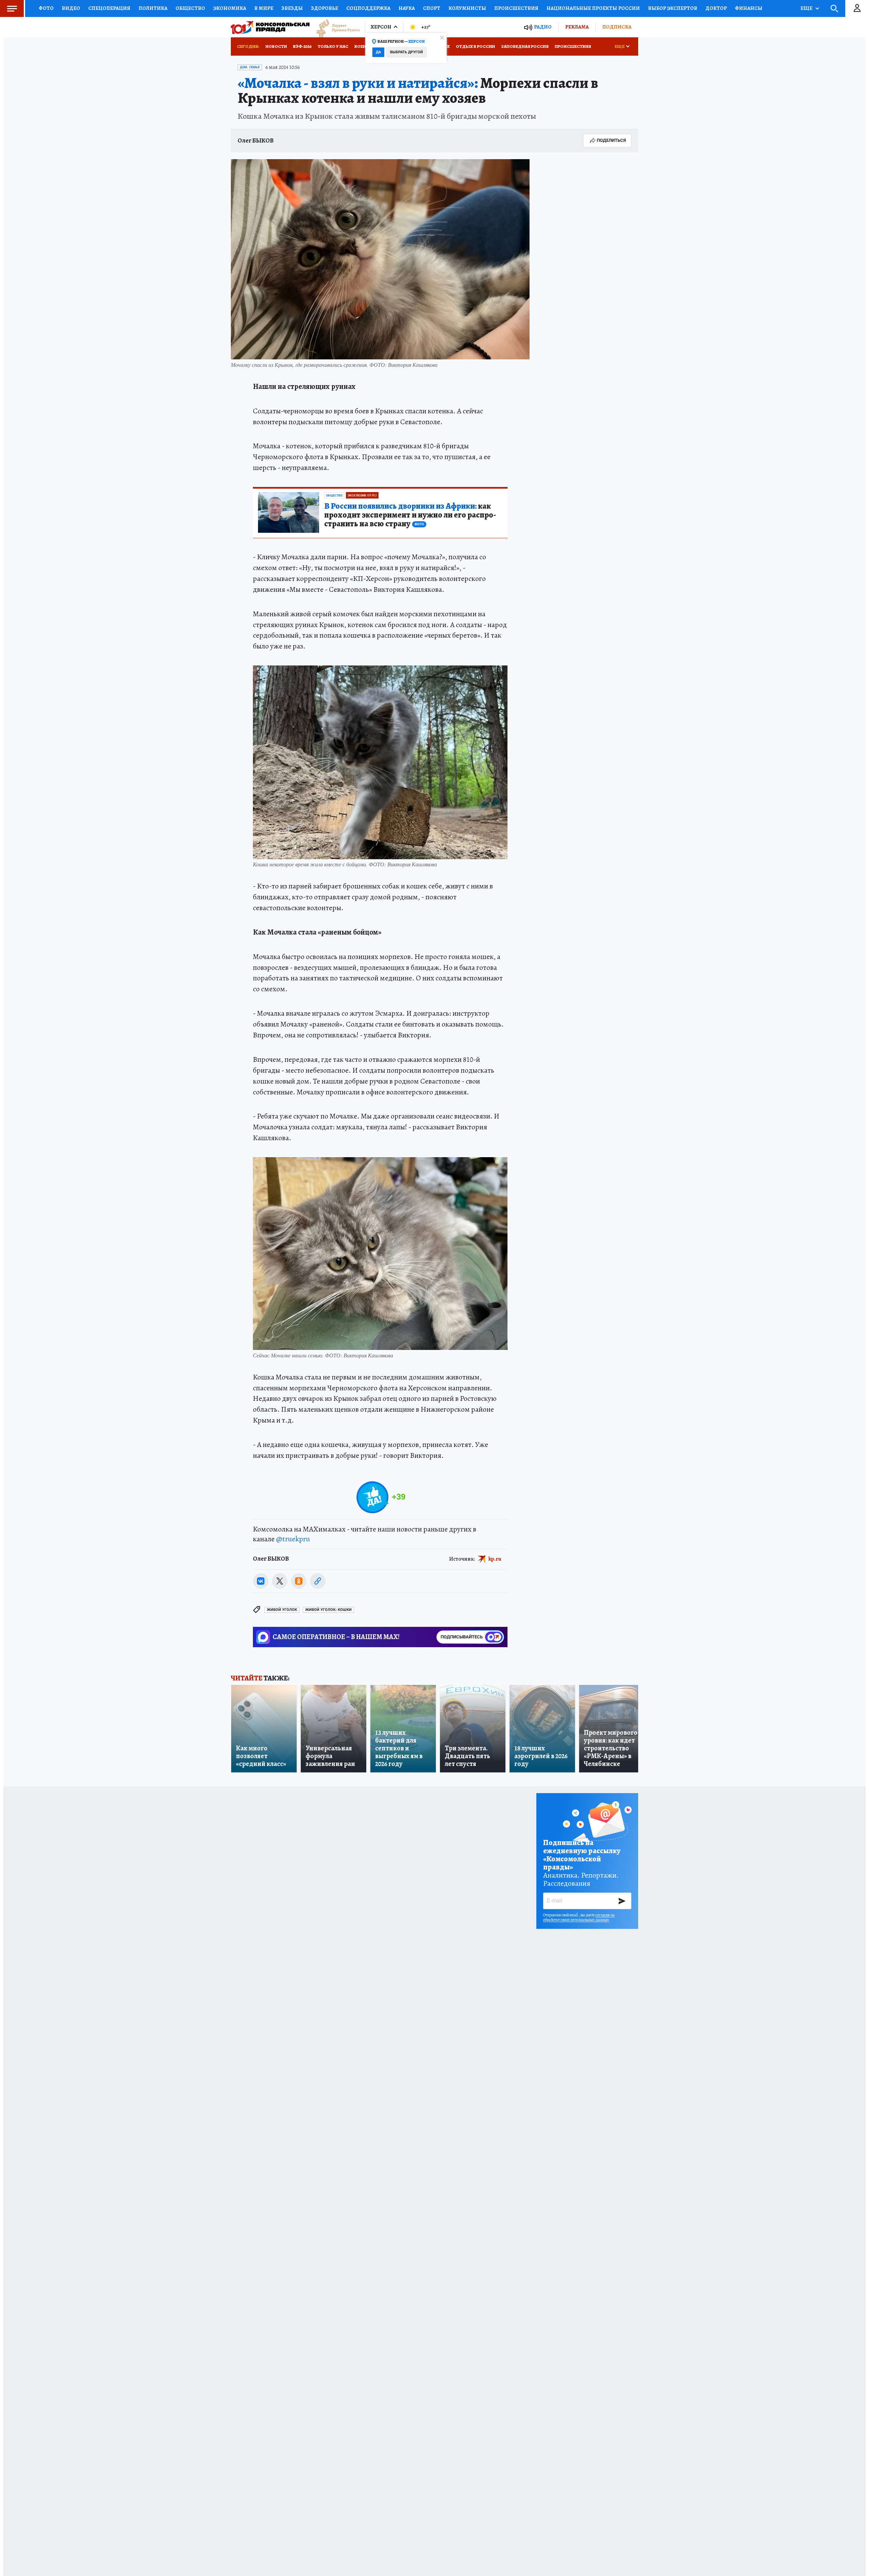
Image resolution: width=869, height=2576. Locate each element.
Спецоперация (109, 8)
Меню (12, 8)
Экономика (230, 8)
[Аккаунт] (857, 8)
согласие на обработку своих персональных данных (579, 1917)
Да (378, 52)
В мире (264, 8)
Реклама (577, 27)
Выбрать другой (406, 52)
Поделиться (611, 140)
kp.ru (495, 1559)
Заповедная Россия (525, 46)
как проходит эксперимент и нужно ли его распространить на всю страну (410, 515)
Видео (71, 8)
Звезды (292, 8)
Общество (190, 8)
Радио (543, 27)
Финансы (749, 8)
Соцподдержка (368, 8)
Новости (276, 46)
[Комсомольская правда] (270, 27)
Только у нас (333, 46)
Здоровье (325, 8)
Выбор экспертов (673, 8)
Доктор (716, 8)
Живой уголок (282, 1610)
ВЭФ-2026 (302, 46)
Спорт (432, 8)
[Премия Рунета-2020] (335, 27)
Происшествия (516, 8)
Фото (46, 8)
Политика (153, 8)
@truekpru (293, 1539)
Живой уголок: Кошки (328, 1610)
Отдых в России (475, 46)
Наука (407, 8)
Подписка (617, 27)
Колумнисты (467, 8)
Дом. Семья (250, 67)
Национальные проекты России (593, 8)
